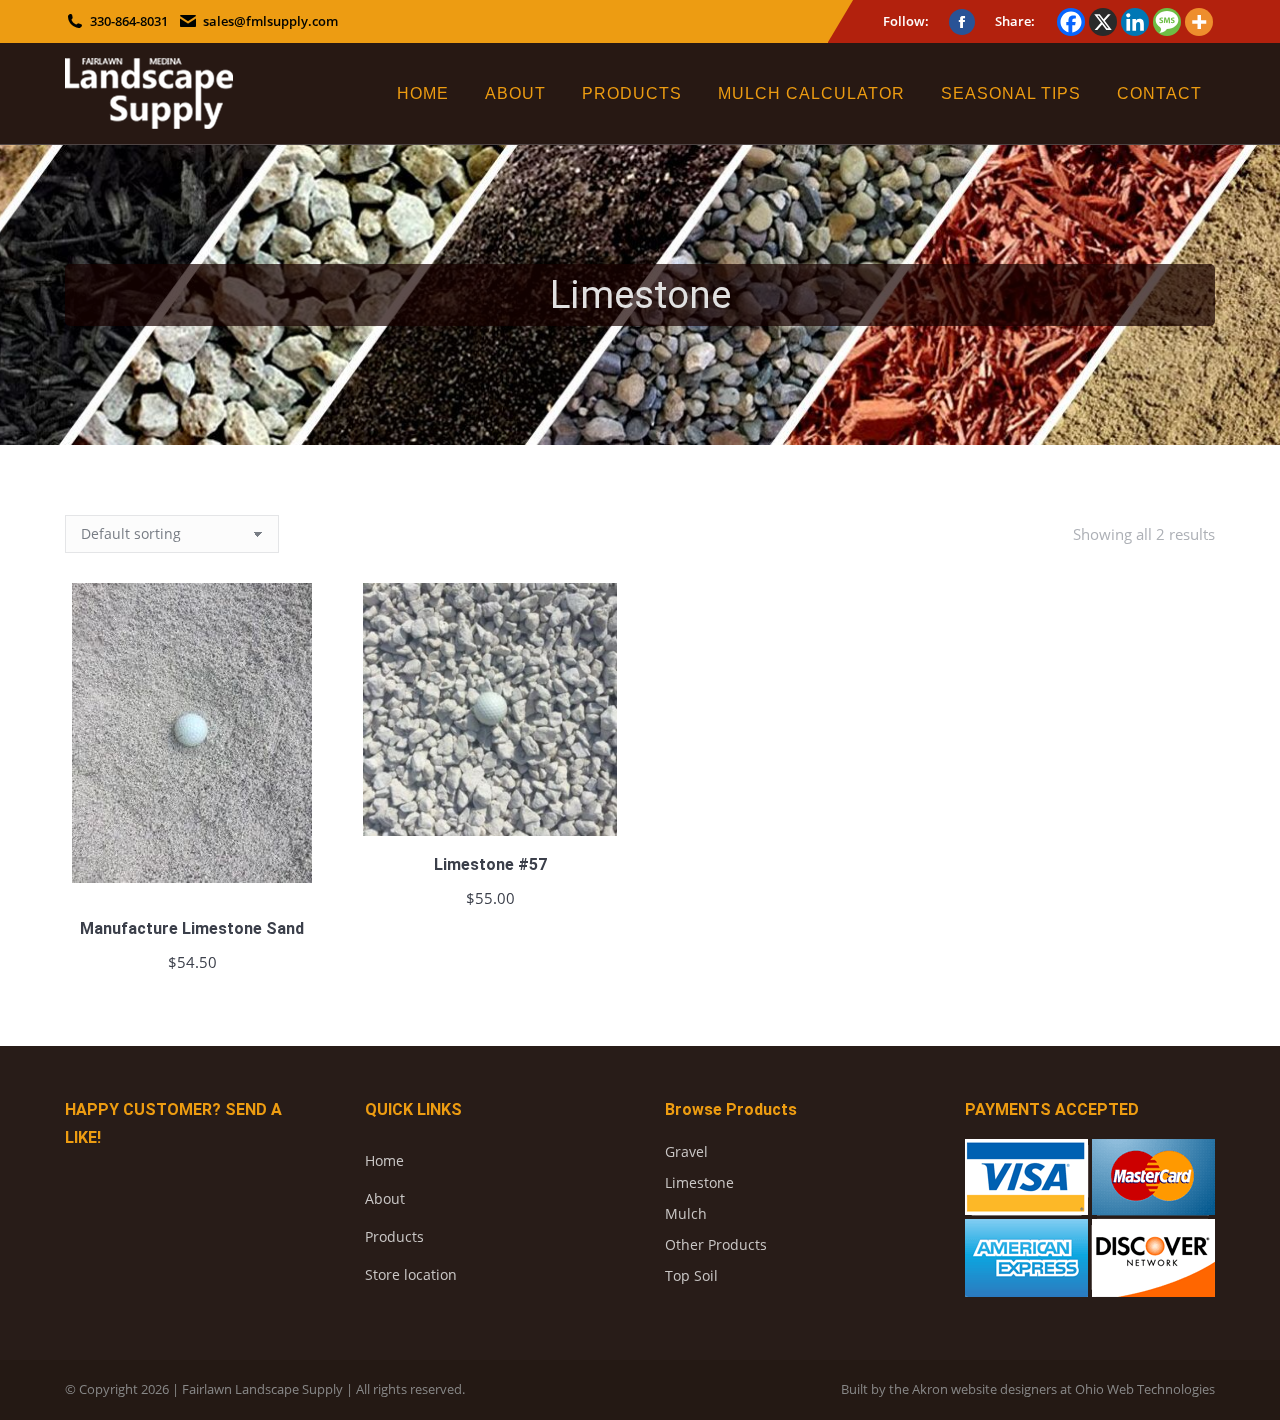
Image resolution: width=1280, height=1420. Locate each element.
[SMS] (1167, 22)
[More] (1199, 22)
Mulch (686, 1213)
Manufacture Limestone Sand (192, 928)
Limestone (699, 1182)
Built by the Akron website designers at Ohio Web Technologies (1028, 1389)
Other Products (716, 1244)
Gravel (686, 1151)
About (385, 1198)
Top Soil (691, 1275)
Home (384, 1160)
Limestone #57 (490, 864)
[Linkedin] (1135, 22)
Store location (411, 1274)
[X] (1103, 22)
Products (394, 1236)
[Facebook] (1071, 22)
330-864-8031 (129, 21)
